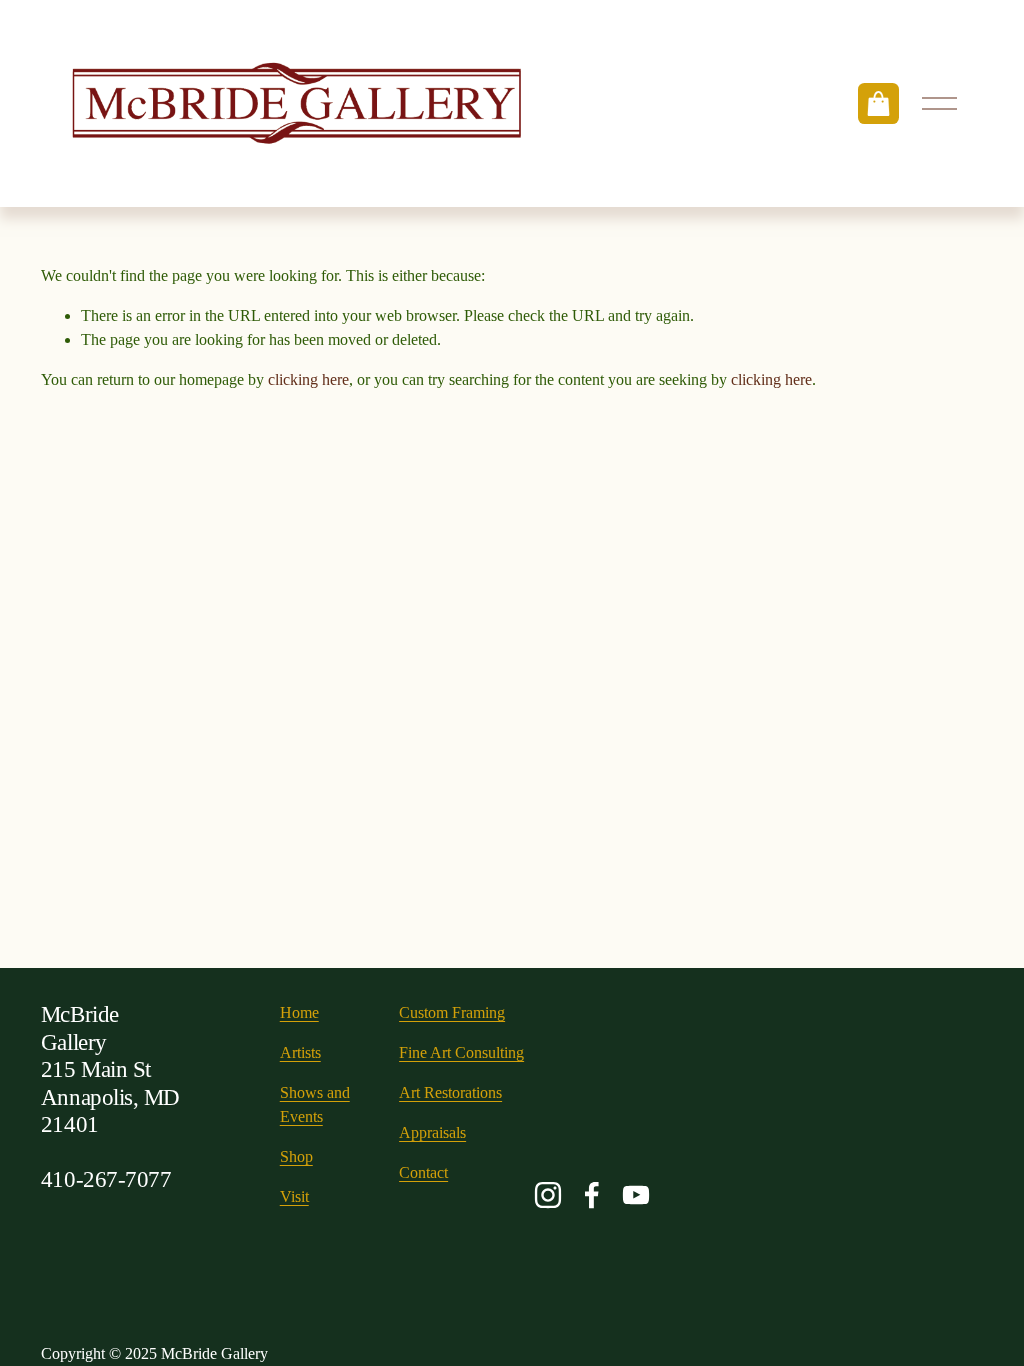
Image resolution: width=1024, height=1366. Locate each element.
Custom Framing (452, 1012)
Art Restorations (450, 1092)
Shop (296, 1156)
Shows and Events (315, 1104)
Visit (294, 1196)
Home (299, 1012)
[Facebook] (592, 1195)
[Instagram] (548, 1195)
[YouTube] (636, 1195)
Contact (423, 1172)
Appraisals (432, 1132)
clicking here (308, 379)
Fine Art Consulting (461, 1052)
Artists (300, 1052)
